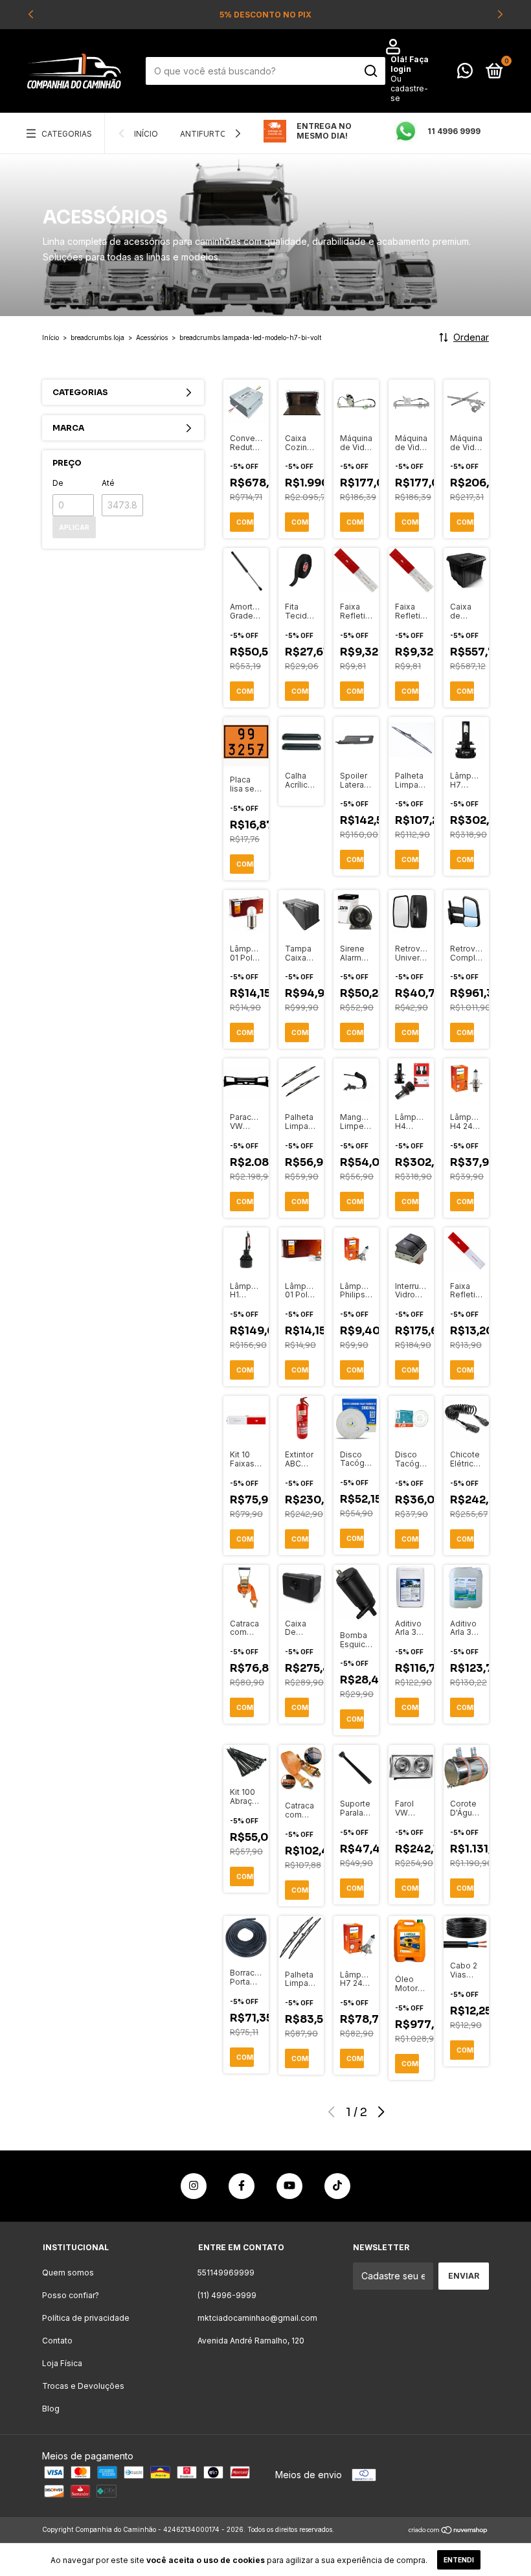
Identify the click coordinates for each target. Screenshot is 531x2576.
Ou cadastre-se (409, 88)
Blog (51, 2409)
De (58, 483)
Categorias (67, 134)
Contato (57, 2341)
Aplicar (74, 527)
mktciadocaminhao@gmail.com (257, 2318)
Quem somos (68, 2273)
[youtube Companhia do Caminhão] (289, 2186)
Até (108, 483)
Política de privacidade (86, 2318)
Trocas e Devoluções (83, 2386)
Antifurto (203, 134)
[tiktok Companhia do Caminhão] (337, 2186)
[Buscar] (370, 71)
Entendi (459, 2560)
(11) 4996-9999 (227, 2295)
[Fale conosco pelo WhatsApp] (465, 74)
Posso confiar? (71, 2295)
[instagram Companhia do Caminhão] (194, 2186)
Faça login (410, 64)
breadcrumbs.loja (97, 337)
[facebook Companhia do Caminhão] (242, 2186)
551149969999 (226, 2273)
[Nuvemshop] (448, 2531)
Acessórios (152, 337)
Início (146, 134)
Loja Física (62, 2363)
